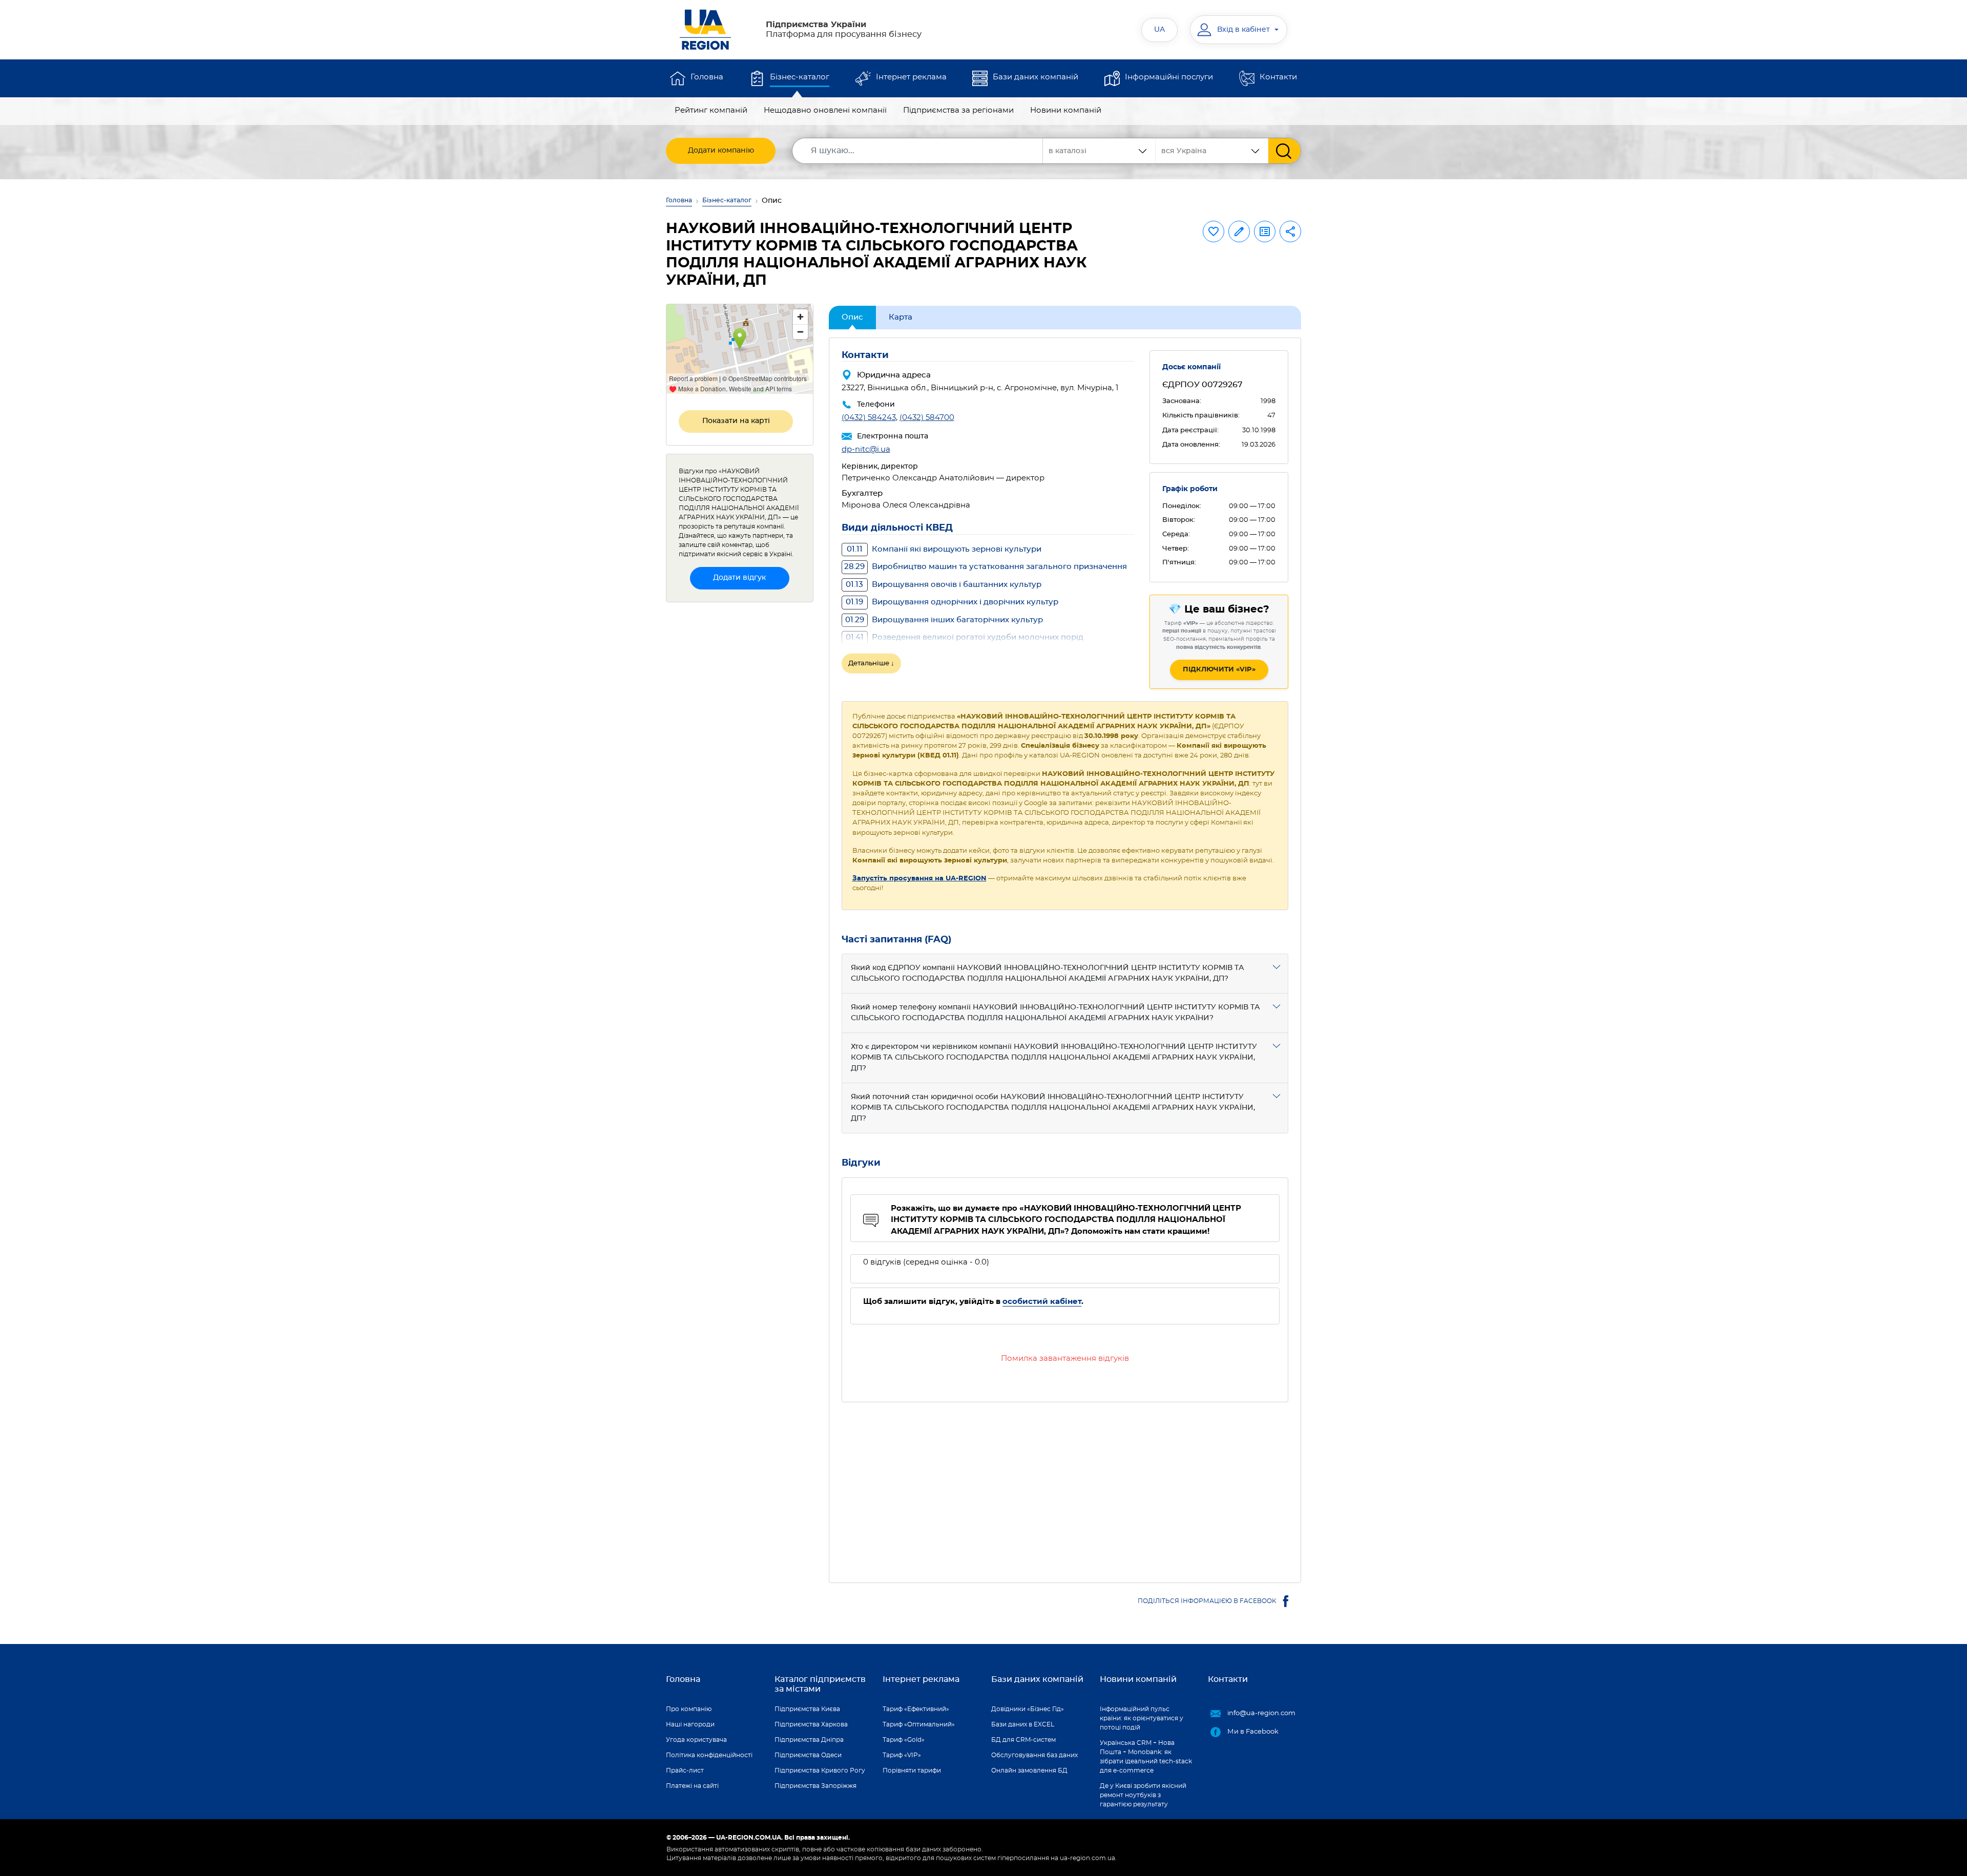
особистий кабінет (1042, 1302)
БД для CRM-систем (1023, 1740)
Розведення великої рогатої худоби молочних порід (965, 637)
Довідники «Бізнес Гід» (1028, 1709)
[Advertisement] (1065, 1486)
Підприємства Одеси (808, 1755)
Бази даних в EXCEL (1023, 1724)
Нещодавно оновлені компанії (825, 110)
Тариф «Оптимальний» (919, 1724)
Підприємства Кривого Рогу (820, 1770)
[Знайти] (1284, 151)
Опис (852, 317)
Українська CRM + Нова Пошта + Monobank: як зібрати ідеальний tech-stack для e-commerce (1146, 1757)
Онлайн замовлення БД (1029, 1770)
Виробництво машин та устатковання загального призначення (986, 567)
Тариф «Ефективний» (916, 1709)
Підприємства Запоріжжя (815, 1786)
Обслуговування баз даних (1034, 1755)
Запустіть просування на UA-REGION (919, 879)
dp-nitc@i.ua (866, 449)
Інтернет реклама (911, 77)
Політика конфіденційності (709, 1755)
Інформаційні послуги (1169, 77)
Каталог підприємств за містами (820, 1684)
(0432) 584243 (869, 418)
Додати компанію (721, 151)
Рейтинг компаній (711, 110)
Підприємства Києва (807, 1709)
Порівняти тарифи (912, 1770)
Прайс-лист (685, 1770)
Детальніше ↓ (871, 663)
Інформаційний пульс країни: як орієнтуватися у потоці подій (1142, 1718)
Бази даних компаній (1035, 77)
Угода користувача (696, 1740)
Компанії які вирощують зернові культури (944, 549)
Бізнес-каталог (800, 77)
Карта (901, 317)
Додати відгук (739, 578)
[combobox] (1212, 151)
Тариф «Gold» (904, 1740)
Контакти (1278, 77)
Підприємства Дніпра (809, 1740)
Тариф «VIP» (902, 1755)
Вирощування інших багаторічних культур (944, 620)
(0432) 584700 (927, 418)
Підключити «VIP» (1219, 670)
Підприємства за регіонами (958, 110)
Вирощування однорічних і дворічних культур (952, 602)
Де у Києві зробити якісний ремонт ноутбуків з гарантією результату (1143, 1795)
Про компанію (689, 1709)
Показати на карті (736, 421)
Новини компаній (1066, 110)
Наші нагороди (690, 1724)
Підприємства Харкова (811, 1724)
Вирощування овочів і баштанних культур (944, 585)
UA (1159, 30)
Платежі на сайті (692, 1786)
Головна (707, 77)
